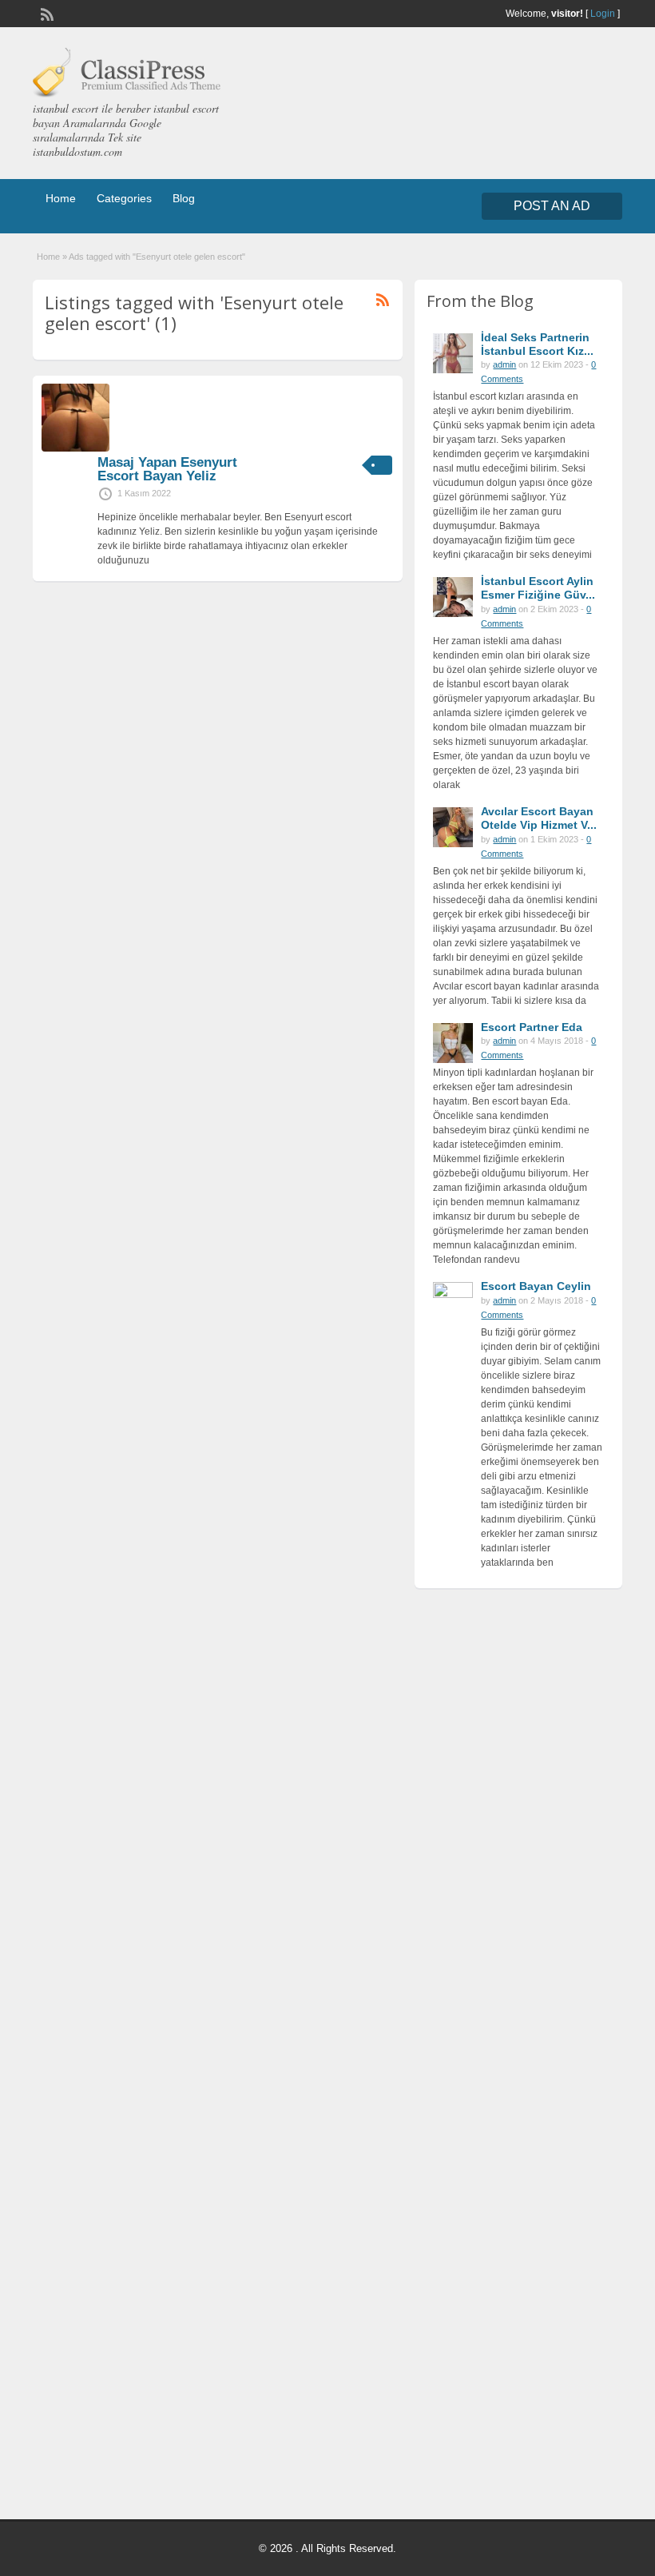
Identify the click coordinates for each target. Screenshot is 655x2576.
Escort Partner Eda (532, 1027)
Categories (124, 198)
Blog (184, 198)
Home (61, 198)
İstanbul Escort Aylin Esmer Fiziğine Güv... (538, 588)
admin (504, 364)
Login (603, 14)
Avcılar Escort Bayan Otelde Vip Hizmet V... (539, 818)
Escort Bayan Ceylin (536, 1286)
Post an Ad (552, 206)
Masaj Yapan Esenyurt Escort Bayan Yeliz (167, 469)
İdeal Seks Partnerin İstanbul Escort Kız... (537, 344)
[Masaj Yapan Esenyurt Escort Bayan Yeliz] (75, 448)
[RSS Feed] (46, 13)
